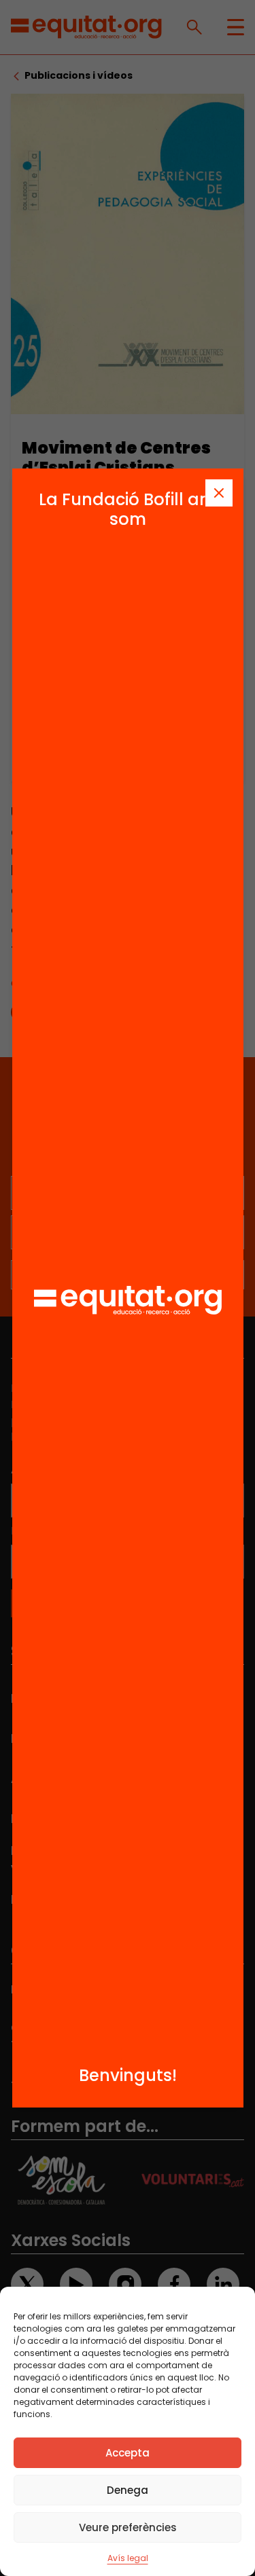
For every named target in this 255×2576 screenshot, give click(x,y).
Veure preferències (128, 2527)
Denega (128, 2490)
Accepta (128, 2453)
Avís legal (128, 2558)
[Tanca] (219, 493)
